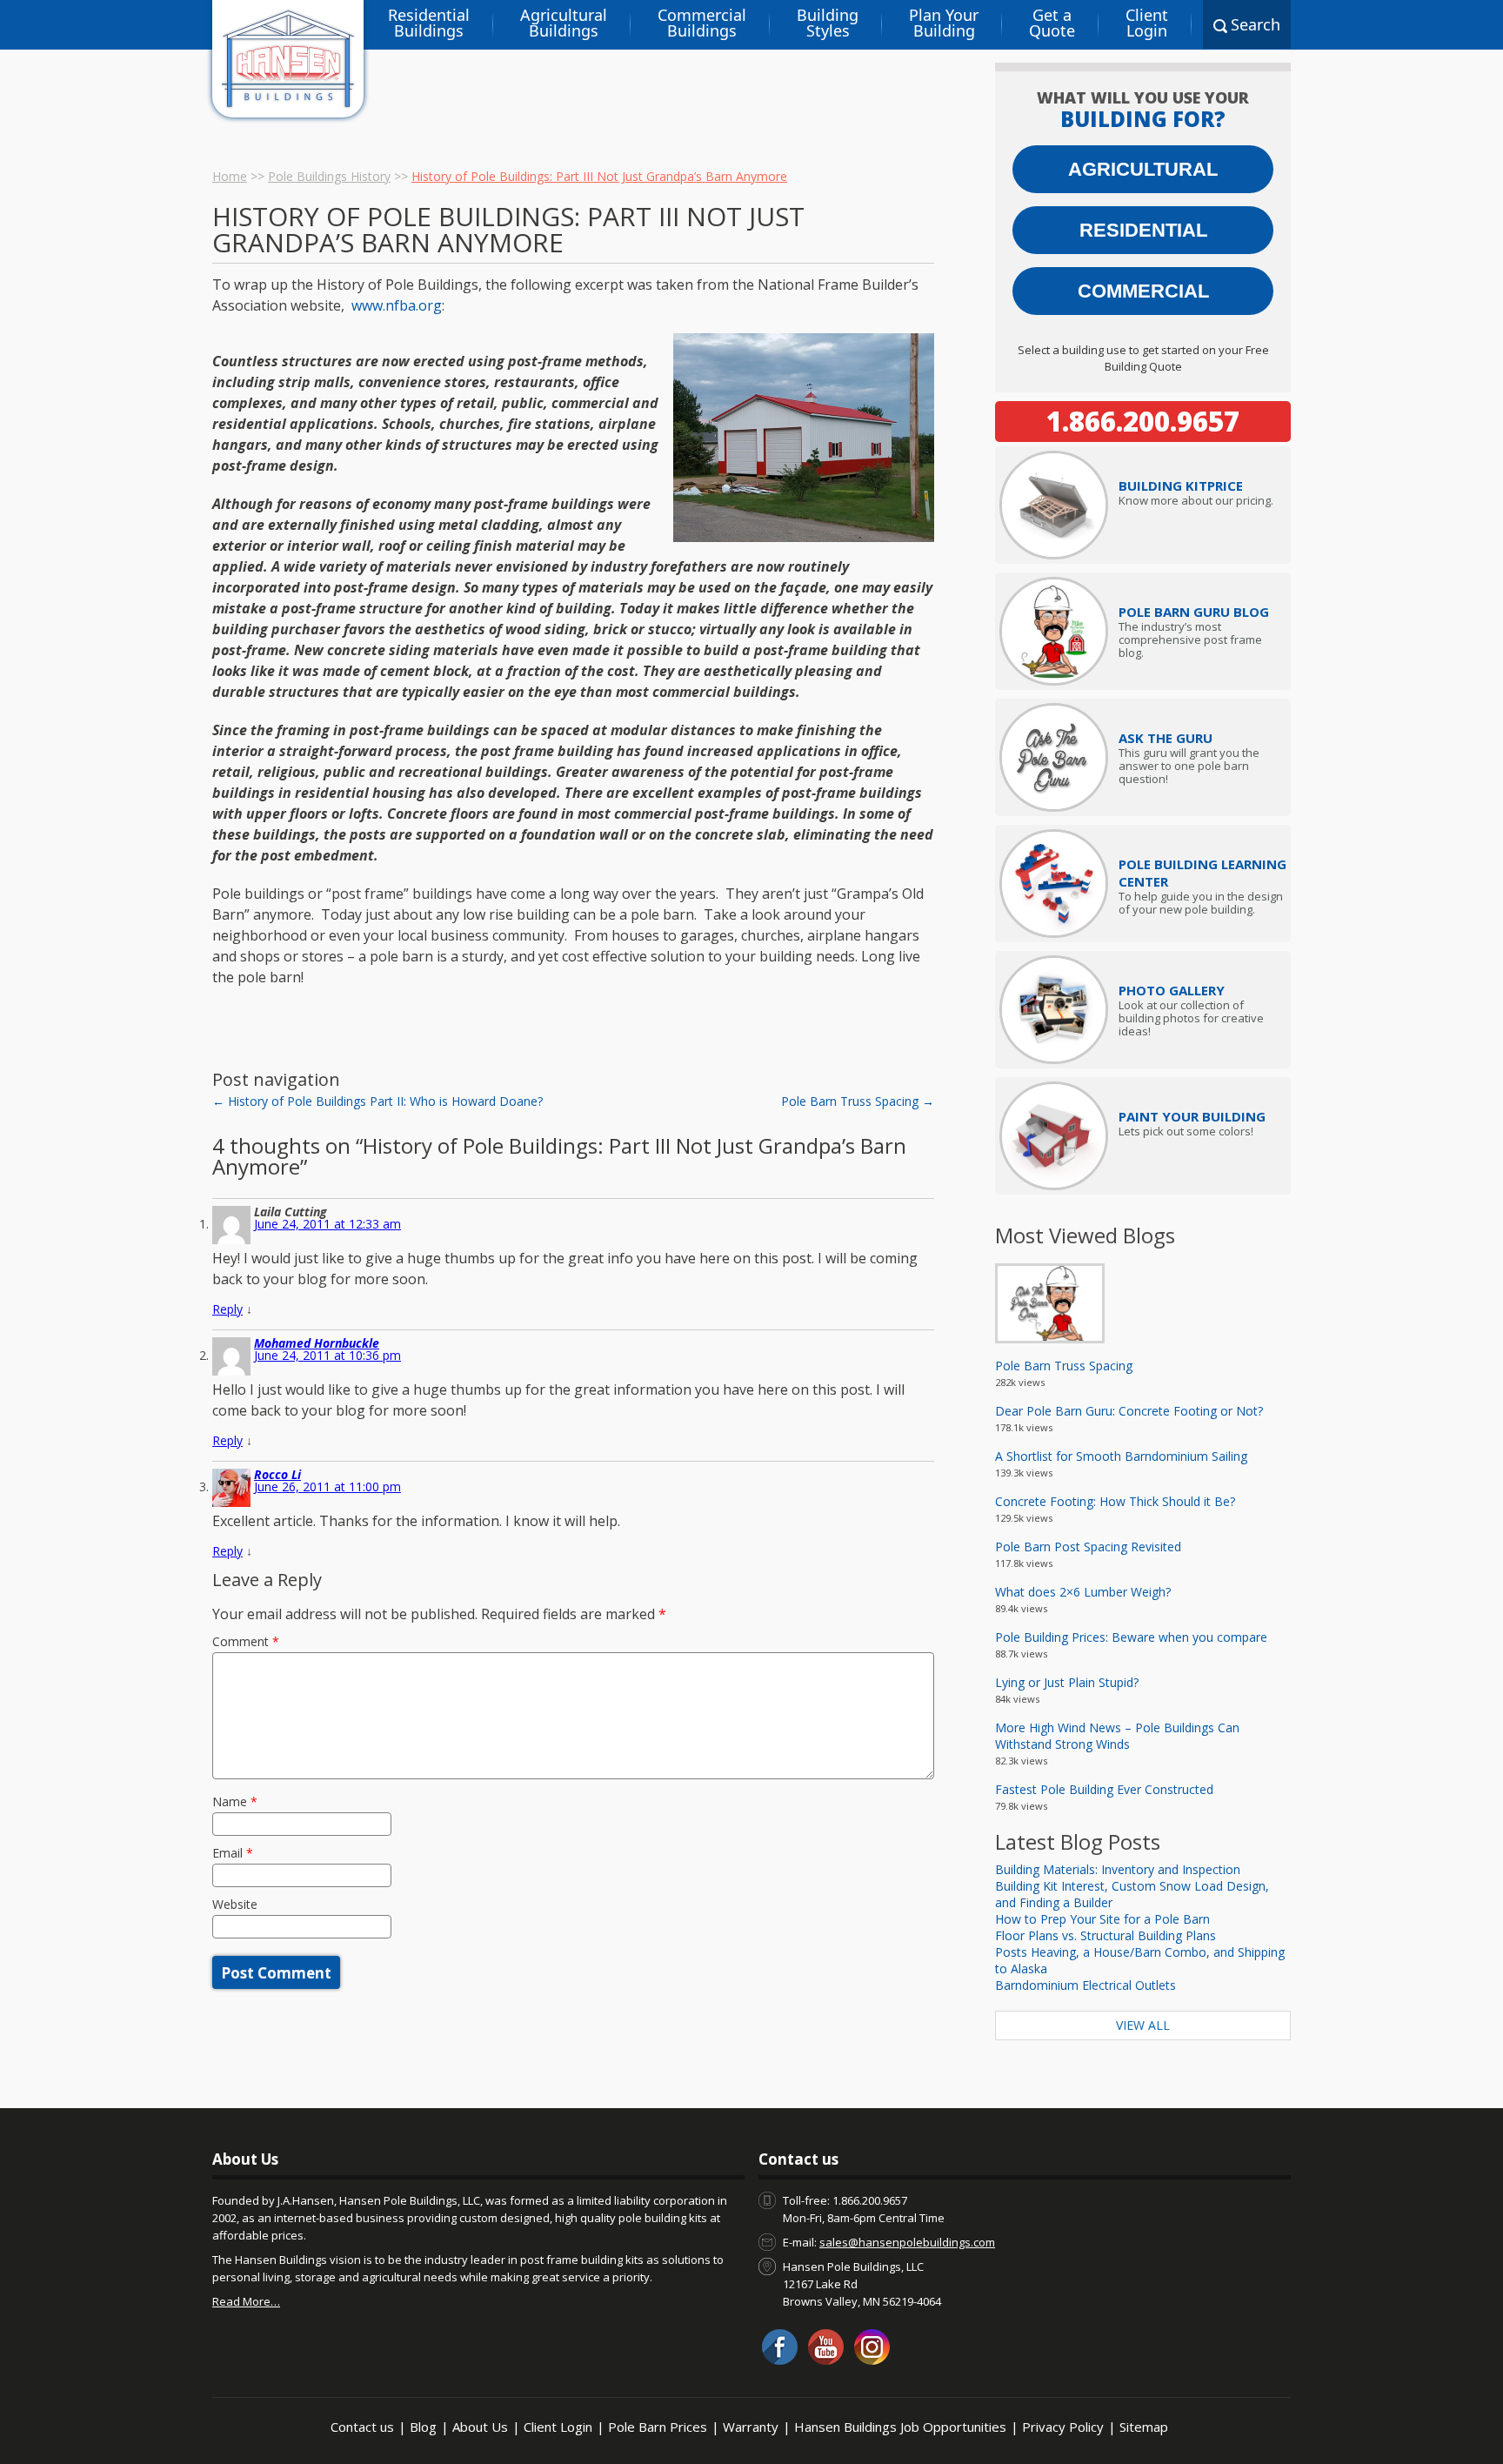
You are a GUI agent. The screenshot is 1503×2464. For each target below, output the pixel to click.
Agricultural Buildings (564, 23)
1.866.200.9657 (1143, 421)
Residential (1143, 230)
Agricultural (1143, 169)
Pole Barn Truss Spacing (858, 1101)
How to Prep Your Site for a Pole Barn (1102, 1919)
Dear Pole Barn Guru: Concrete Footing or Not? (1129, 1411)
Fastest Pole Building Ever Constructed (1104, 1789)
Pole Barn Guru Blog (1194, 612)
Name (235, 1801)
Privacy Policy (1063, 2427)
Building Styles (828, 23)
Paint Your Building (1192, 1116)
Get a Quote (1052, 23)
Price (1181, 485)
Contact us (362, 2427)
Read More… (246, 2301)
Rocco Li (277, 1474)
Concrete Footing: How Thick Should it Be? (1115, 1501)
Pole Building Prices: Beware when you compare (1131, 1637)
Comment (246, 1641)
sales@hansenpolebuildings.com (907, 2242)
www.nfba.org (397, 305)
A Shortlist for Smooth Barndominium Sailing (1121, 1456)
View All (1143, 2025)
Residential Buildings (429, 23)
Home (230, 176)
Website (235, 1904)
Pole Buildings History (329, 176)
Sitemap (1144, 2427)
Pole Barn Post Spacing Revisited (1088, 1547)
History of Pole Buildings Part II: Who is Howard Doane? (377, 1101)
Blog (423, 2427)
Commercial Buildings (702, 23)
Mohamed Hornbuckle (317, 1343)
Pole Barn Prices (658, 2427)
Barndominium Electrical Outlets (1085, 1985)
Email (233, 1853)
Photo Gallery (1172, 990)
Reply (227, 1309)
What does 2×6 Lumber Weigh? (1083, 1592)
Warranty (751, 2427)
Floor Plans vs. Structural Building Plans (1106, 1935)
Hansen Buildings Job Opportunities (900, 2427)
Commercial (1143, 291)
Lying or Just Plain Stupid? (1067, 1682)
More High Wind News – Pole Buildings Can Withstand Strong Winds (1117, 1736)
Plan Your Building (944, 23)
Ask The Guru (1166, 738)
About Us (480, 2427)
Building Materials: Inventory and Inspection (1118, 1869)
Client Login (1147, 23)
